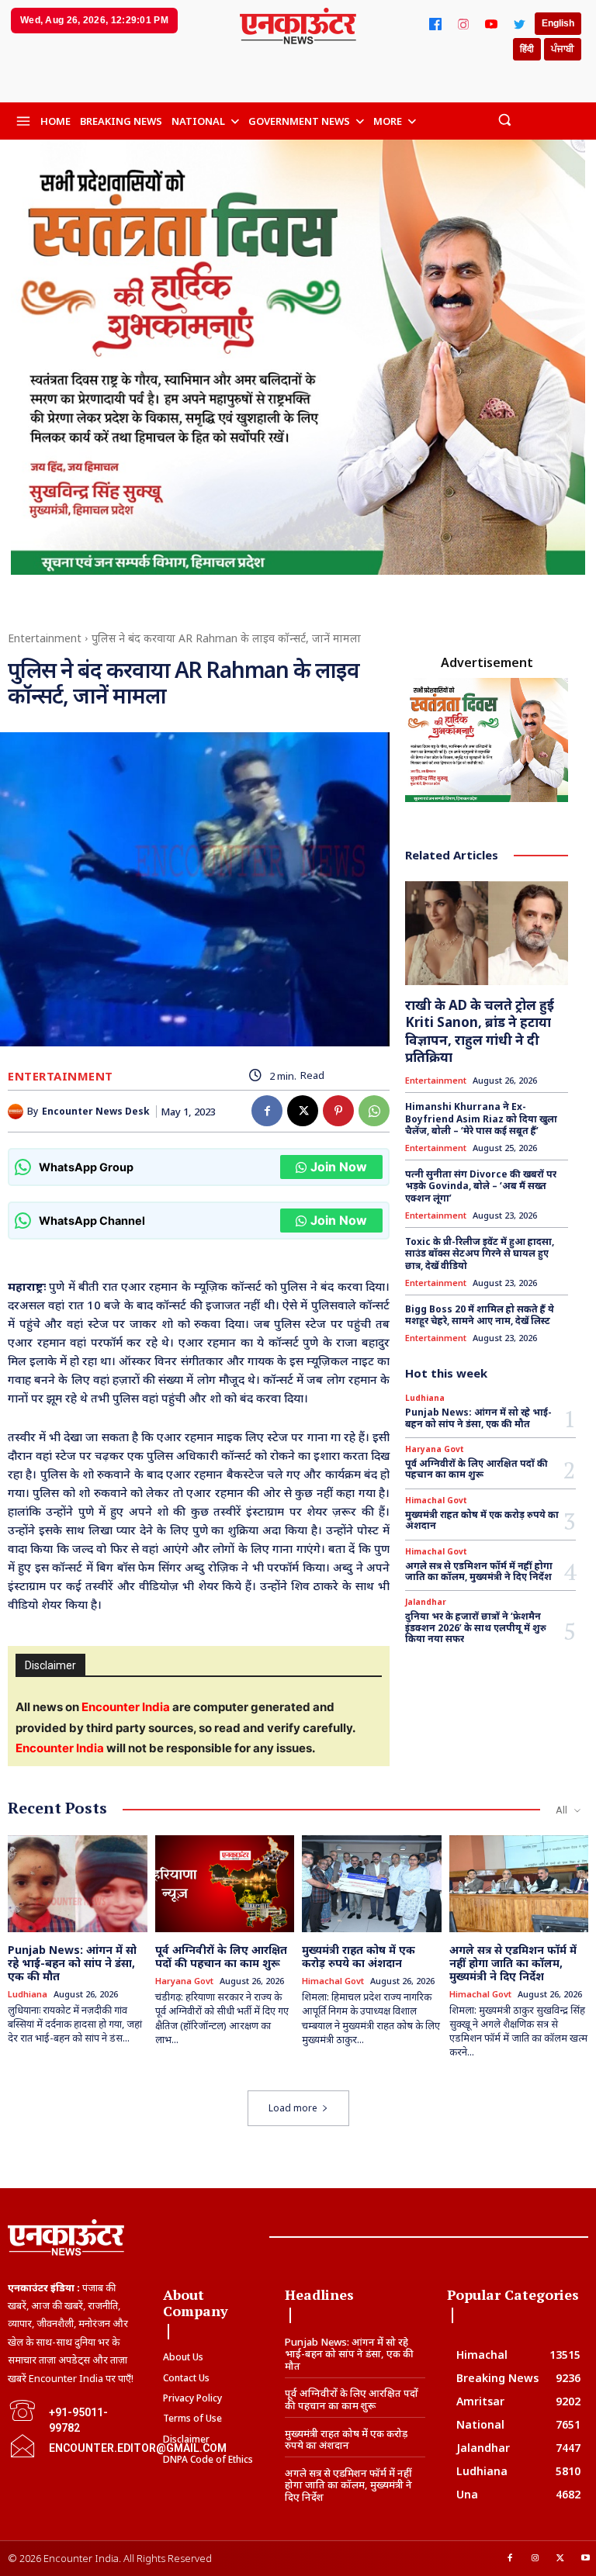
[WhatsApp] (374, 1111)
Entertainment (45, 638)
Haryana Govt (435, 1449)
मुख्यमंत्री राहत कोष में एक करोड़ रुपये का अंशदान (482, 1520)
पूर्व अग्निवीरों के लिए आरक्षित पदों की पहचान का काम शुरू (476, 1469)
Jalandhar (426, 1602)
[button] (504, 119)
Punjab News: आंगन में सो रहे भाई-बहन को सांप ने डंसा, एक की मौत (478, 1418)
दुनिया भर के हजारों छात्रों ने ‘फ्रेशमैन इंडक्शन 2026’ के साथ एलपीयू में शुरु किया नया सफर (476, 1627)
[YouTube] (491, 24)
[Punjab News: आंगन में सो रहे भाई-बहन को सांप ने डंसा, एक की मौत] (78, 1884)
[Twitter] (519, 24)
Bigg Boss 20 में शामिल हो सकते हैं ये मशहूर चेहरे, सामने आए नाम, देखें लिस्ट (480, 1315)
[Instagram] (463, 24)
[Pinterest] (338, 1111)
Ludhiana (425, 1398)
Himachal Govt (436, 1500)
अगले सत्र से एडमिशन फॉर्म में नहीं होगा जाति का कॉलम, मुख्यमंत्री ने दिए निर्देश (479, 1571)
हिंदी (527, 49)
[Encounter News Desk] (17, 1112)
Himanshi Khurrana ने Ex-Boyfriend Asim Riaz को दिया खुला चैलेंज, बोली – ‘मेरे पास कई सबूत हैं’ (481, 1119)
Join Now (339, 1167)
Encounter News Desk (96, 1112)
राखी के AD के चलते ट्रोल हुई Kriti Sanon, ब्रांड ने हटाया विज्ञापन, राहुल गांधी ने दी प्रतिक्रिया (480, 1030)
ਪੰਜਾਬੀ (563, 49)
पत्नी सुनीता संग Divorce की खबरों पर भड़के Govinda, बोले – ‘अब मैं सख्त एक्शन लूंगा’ (481, 1186)
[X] (303, 1111)
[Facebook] (435, 24)
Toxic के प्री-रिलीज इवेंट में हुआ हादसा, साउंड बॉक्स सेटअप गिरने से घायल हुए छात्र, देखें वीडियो (480, 1253)
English (558, 23)
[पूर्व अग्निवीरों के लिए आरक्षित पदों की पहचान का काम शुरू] (225, 1884)
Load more (293, 2108)
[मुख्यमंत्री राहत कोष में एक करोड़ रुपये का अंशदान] (372, 1884)
